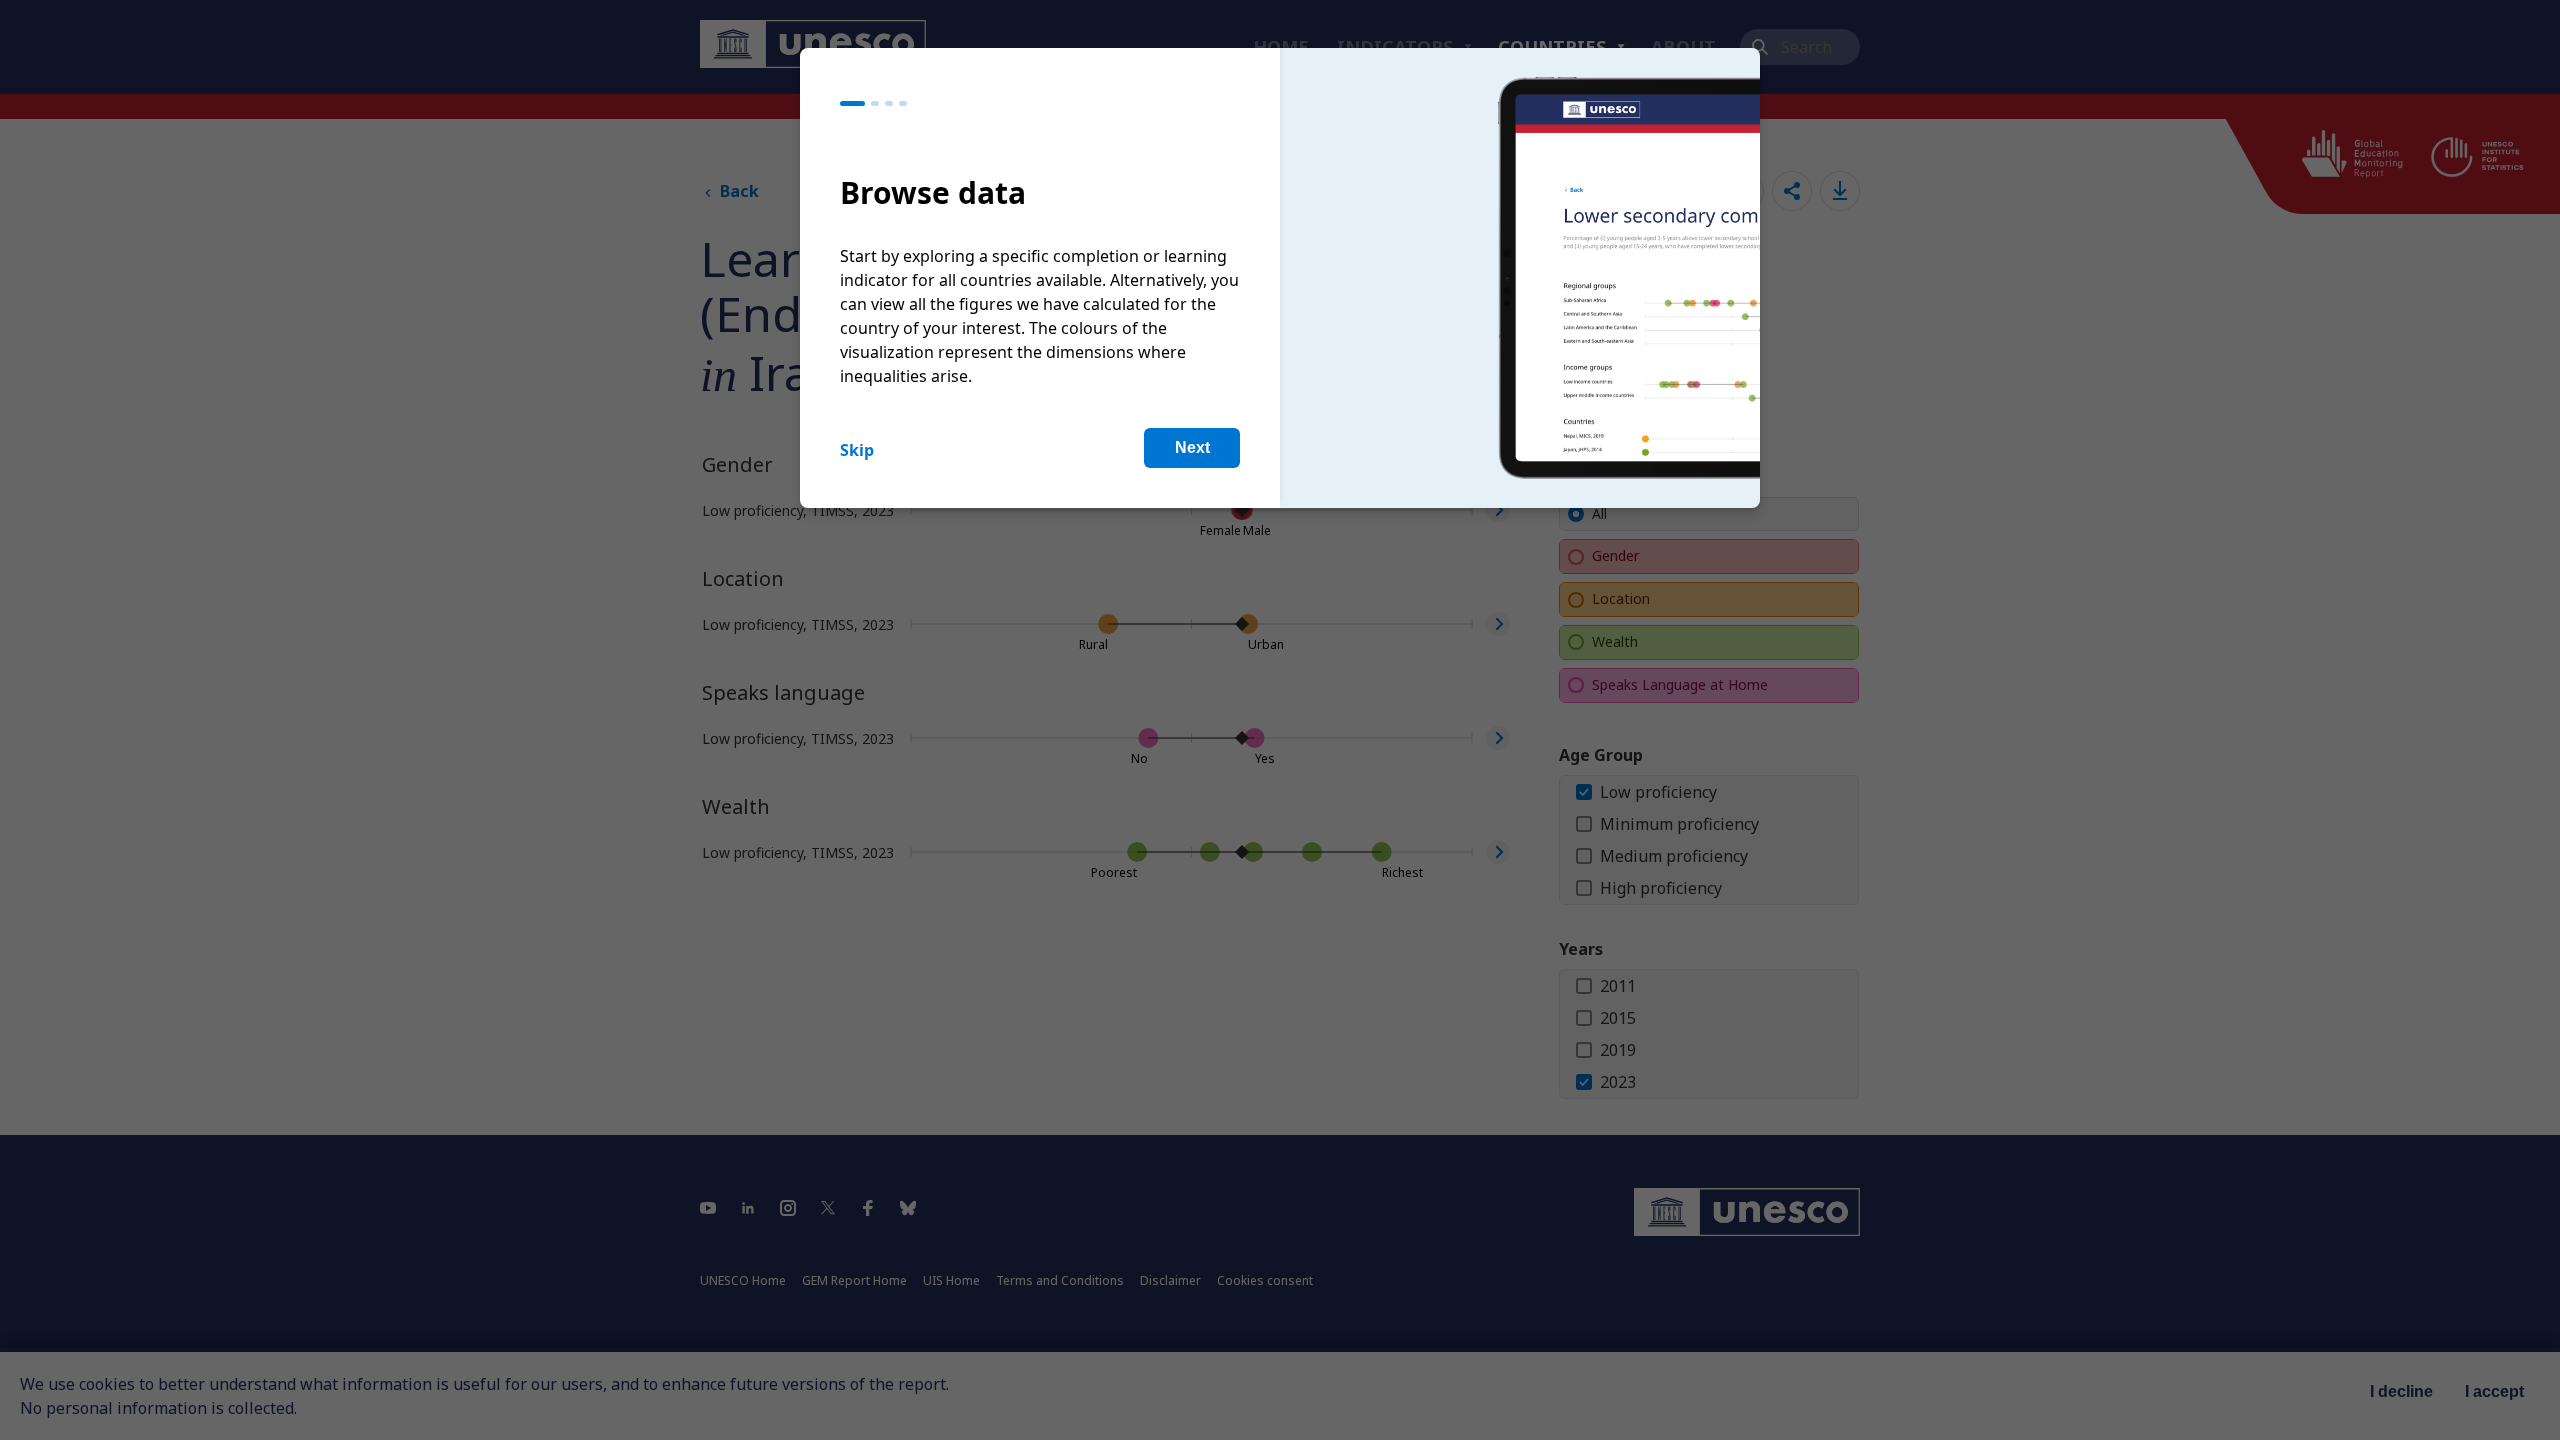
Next (1192, 447)
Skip (857, 450)
